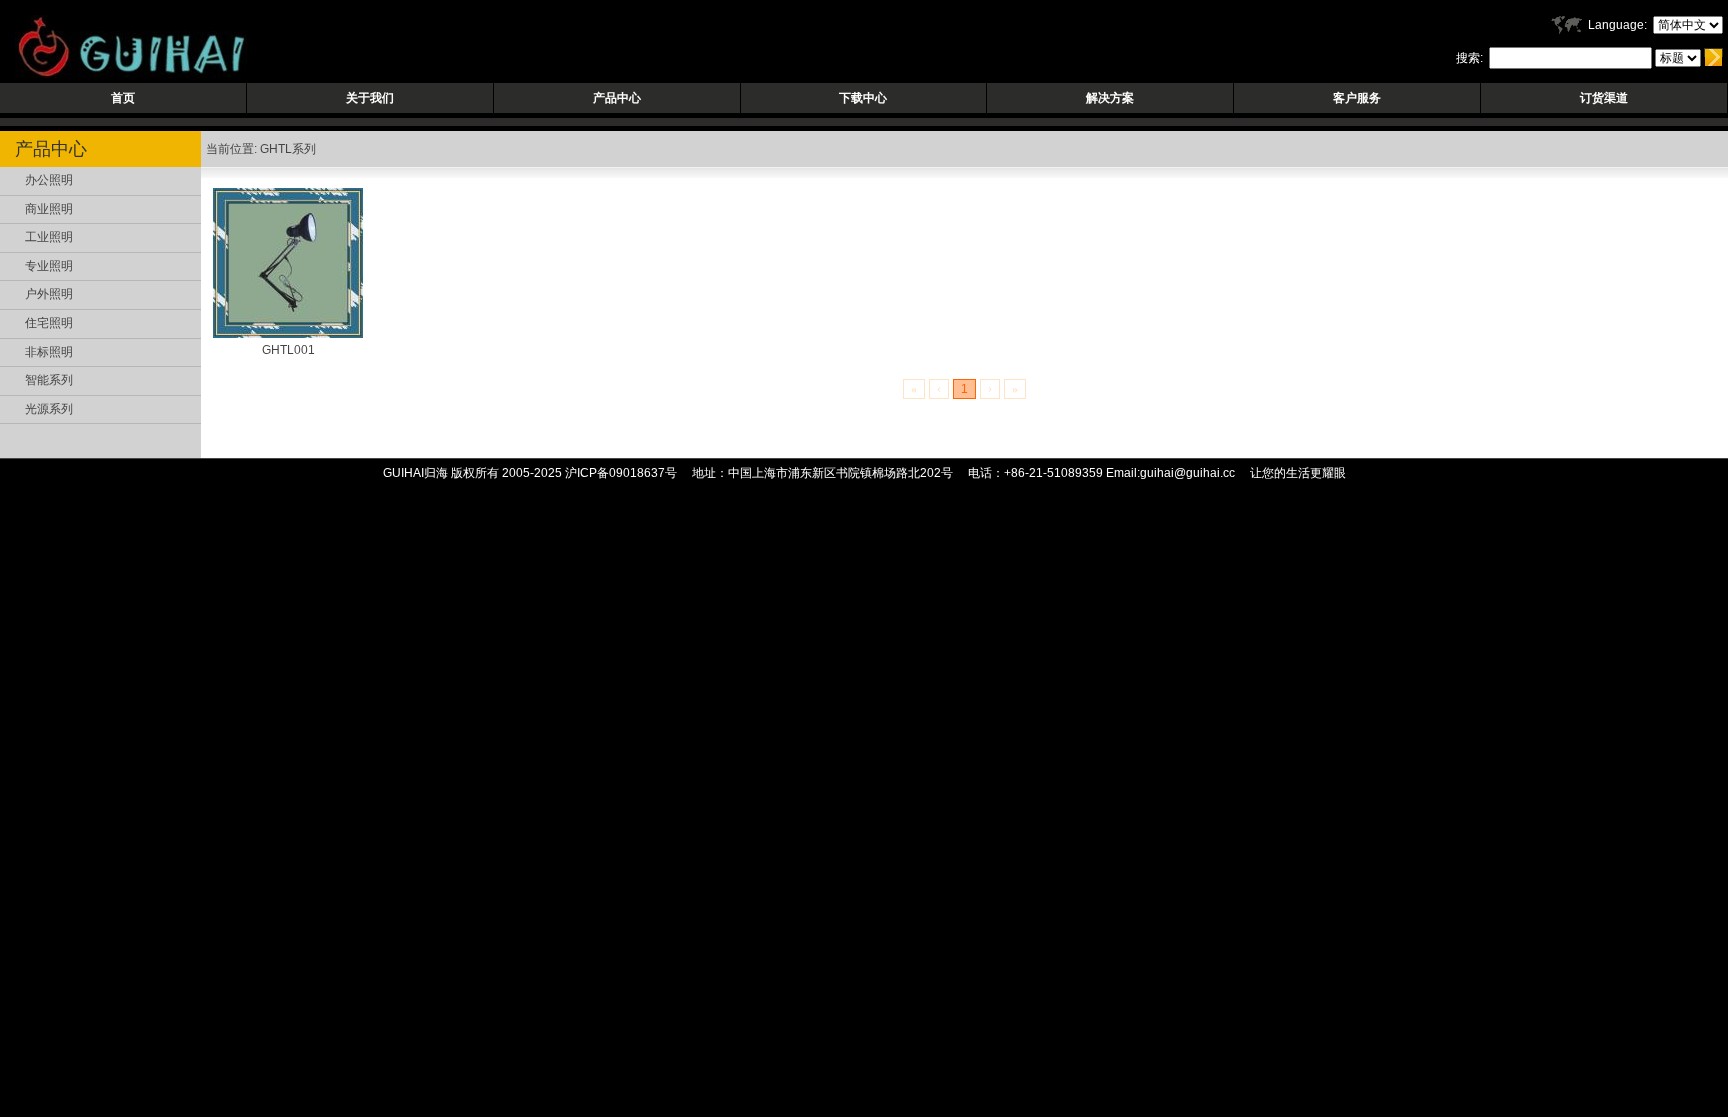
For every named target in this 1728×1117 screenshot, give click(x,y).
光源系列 (49, 409)
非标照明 (49, 352)
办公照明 (49, 180)
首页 (123, 98)
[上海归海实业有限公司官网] (123, 74)
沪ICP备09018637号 (621, 473)
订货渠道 (1604, 98)
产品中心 (617, 98)
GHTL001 (288, 350)
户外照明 (49, 294)
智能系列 (49, 380)
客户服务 (1357, 98)
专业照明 (49, 266)
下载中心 (863, 98)
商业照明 (49, 209)
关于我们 (370, 98)
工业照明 (49, 237)
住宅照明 (49, 323)
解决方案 (1110, 98)
